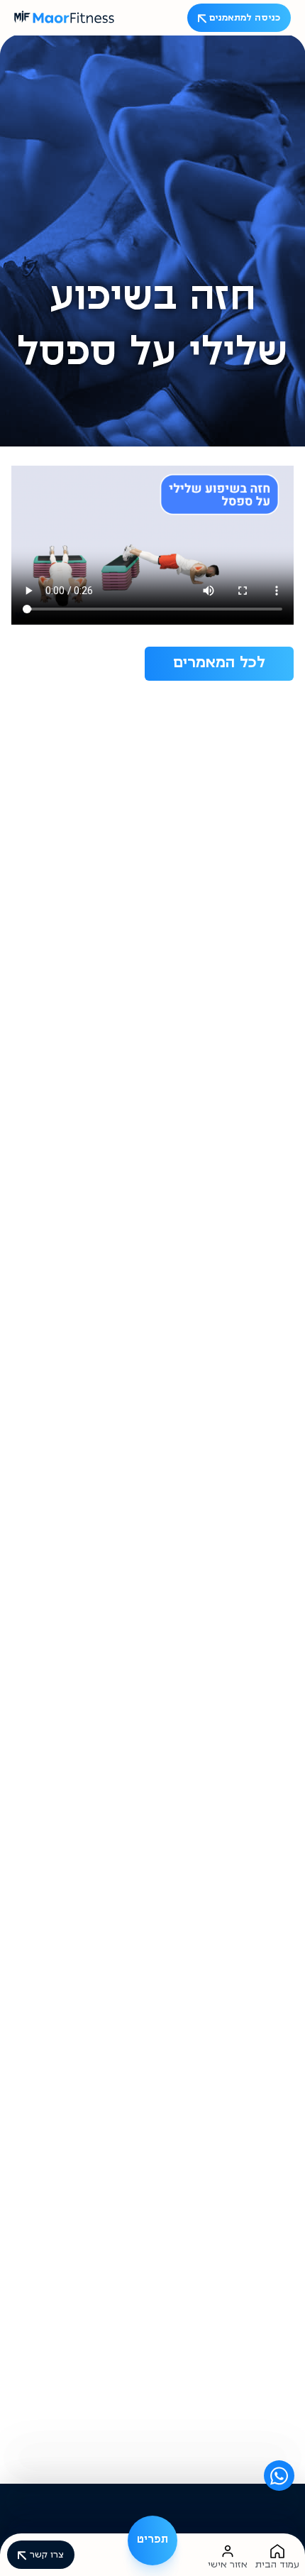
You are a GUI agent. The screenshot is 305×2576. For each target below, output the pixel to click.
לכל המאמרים (219, 664)
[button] (152, 2541)
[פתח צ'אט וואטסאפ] (279, 2476)
